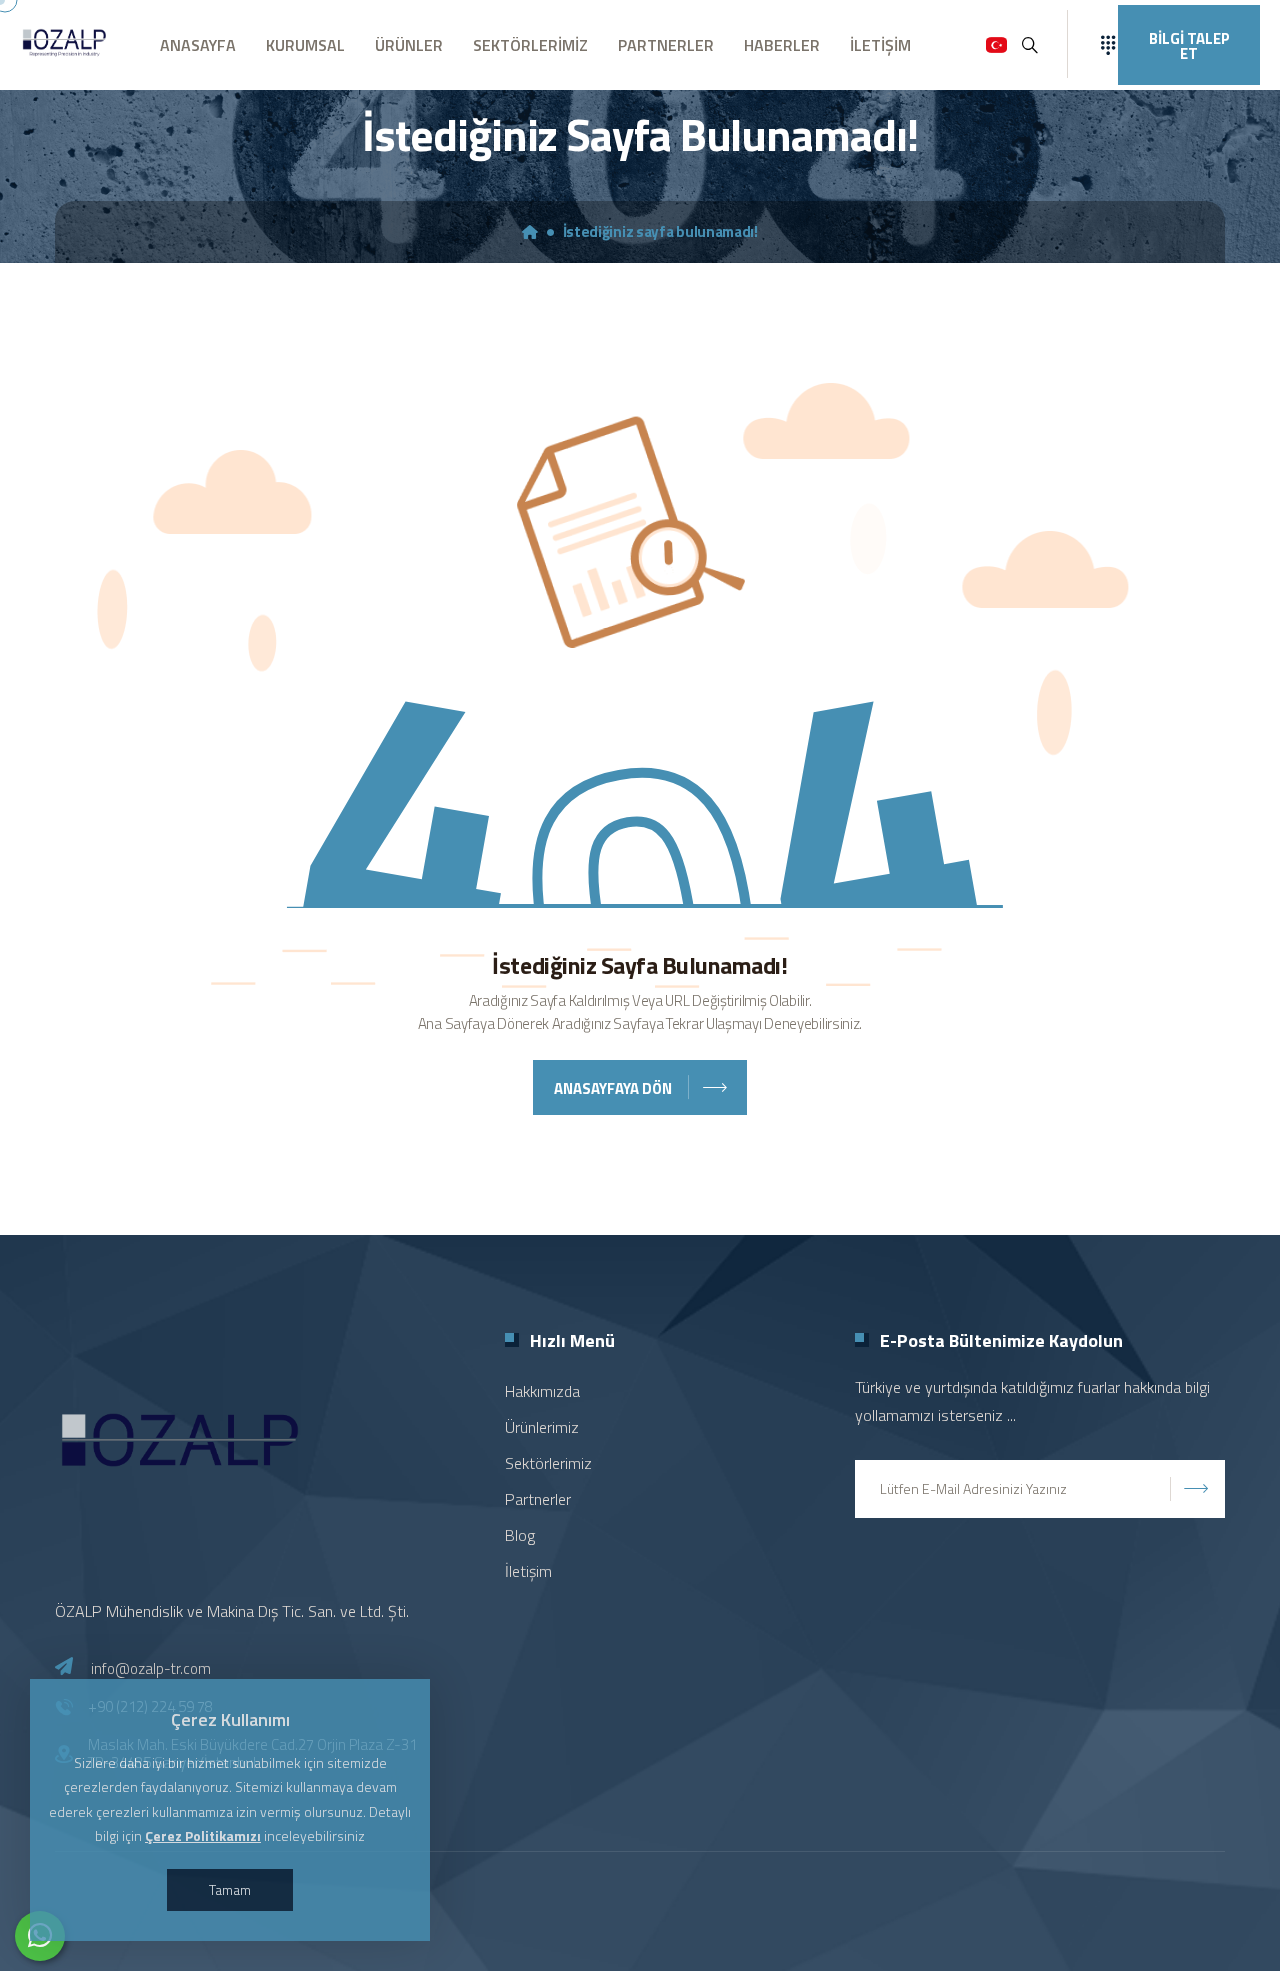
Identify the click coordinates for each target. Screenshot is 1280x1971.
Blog (520, 1535)
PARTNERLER (666, 45)
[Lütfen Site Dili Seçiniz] (996, 45)
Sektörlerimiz (548, 1463)
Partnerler (538, 1499)
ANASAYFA (198, 45)
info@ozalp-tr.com (151, 1668)
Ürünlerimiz (542, 1427)
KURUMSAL (305, 45)
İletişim (528, 1571)
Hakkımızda (542, 1391)
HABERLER (782, 45)
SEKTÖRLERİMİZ (530, 45)
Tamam (230, 1889)
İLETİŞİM (880, 45)
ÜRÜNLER (409, 45)
